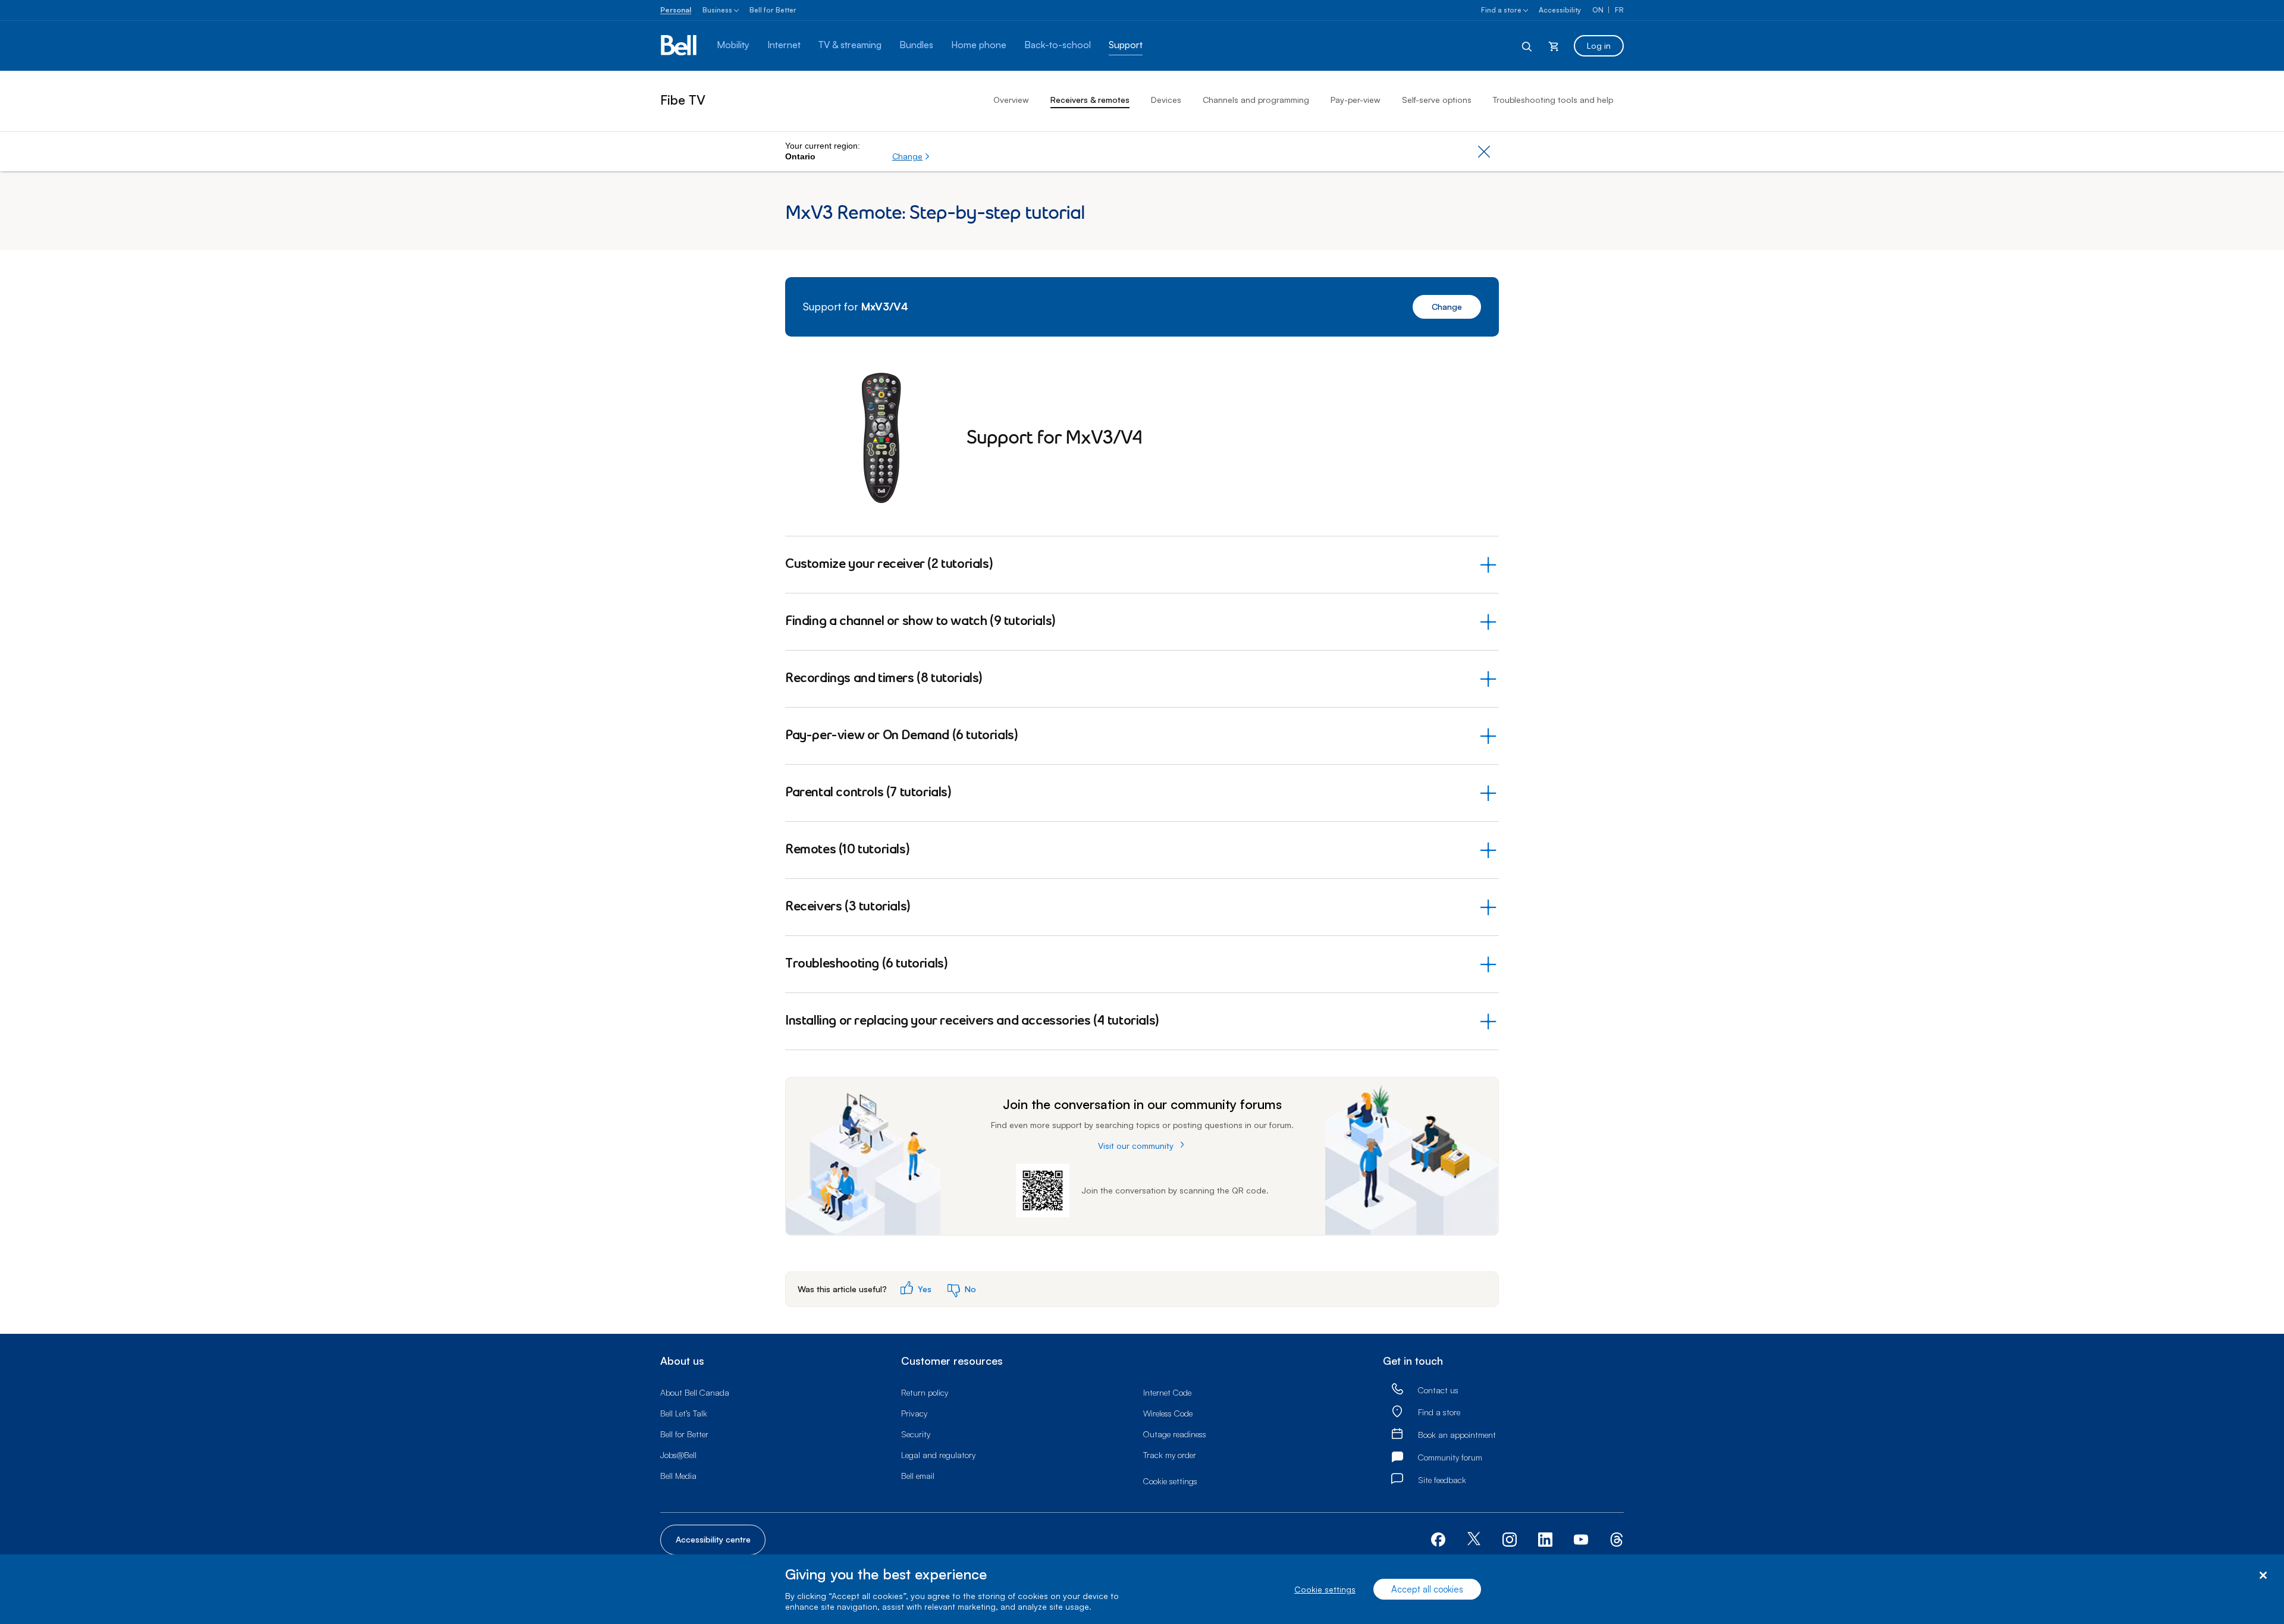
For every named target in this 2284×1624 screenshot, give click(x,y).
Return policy (925, 1392)
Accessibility (1560, 10)
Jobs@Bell (678, 1455)
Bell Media (678, 1476)
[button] (911, 156)
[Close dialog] (2263, 1576)
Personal (676, 10)
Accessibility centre (713, 1539)
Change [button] (1447, 307)
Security (916, 1434)
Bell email (918, 1476)
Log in (1599, 45)
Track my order (1170, 1455)
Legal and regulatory (938, 1455)
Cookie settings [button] (1170, 1481)
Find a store (1501, 10)
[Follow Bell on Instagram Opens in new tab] (1510, 1540)
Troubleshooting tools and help (1553, 100)
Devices (1166, 100)
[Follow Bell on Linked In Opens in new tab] (1545, 1538)
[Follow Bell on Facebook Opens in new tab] (1438, 1538)
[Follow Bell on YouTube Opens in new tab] (1581, 1538)
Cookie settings (1325, 1589)
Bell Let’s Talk (684, 1413)
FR (1619, 10)
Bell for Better (773, 10)
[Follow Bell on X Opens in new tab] (1474, 1540)
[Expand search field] (1527, 46)
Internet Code (1167, 1392)
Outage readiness (1175, 1434)
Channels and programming (1256, 100)
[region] (1142, 1589)
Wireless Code (1168, 1413)
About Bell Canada (695, 1392)
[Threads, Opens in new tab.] (1617, 1538)
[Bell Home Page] (680, 46)
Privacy (914, 1413)
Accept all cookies (1427, 1589)
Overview (1011, 100)
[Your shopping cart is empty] (1554, 46)
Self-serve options (1437, 100)
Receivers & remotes (1090, 100)
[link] (1397, 1389)
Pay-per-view (1356, 100)
